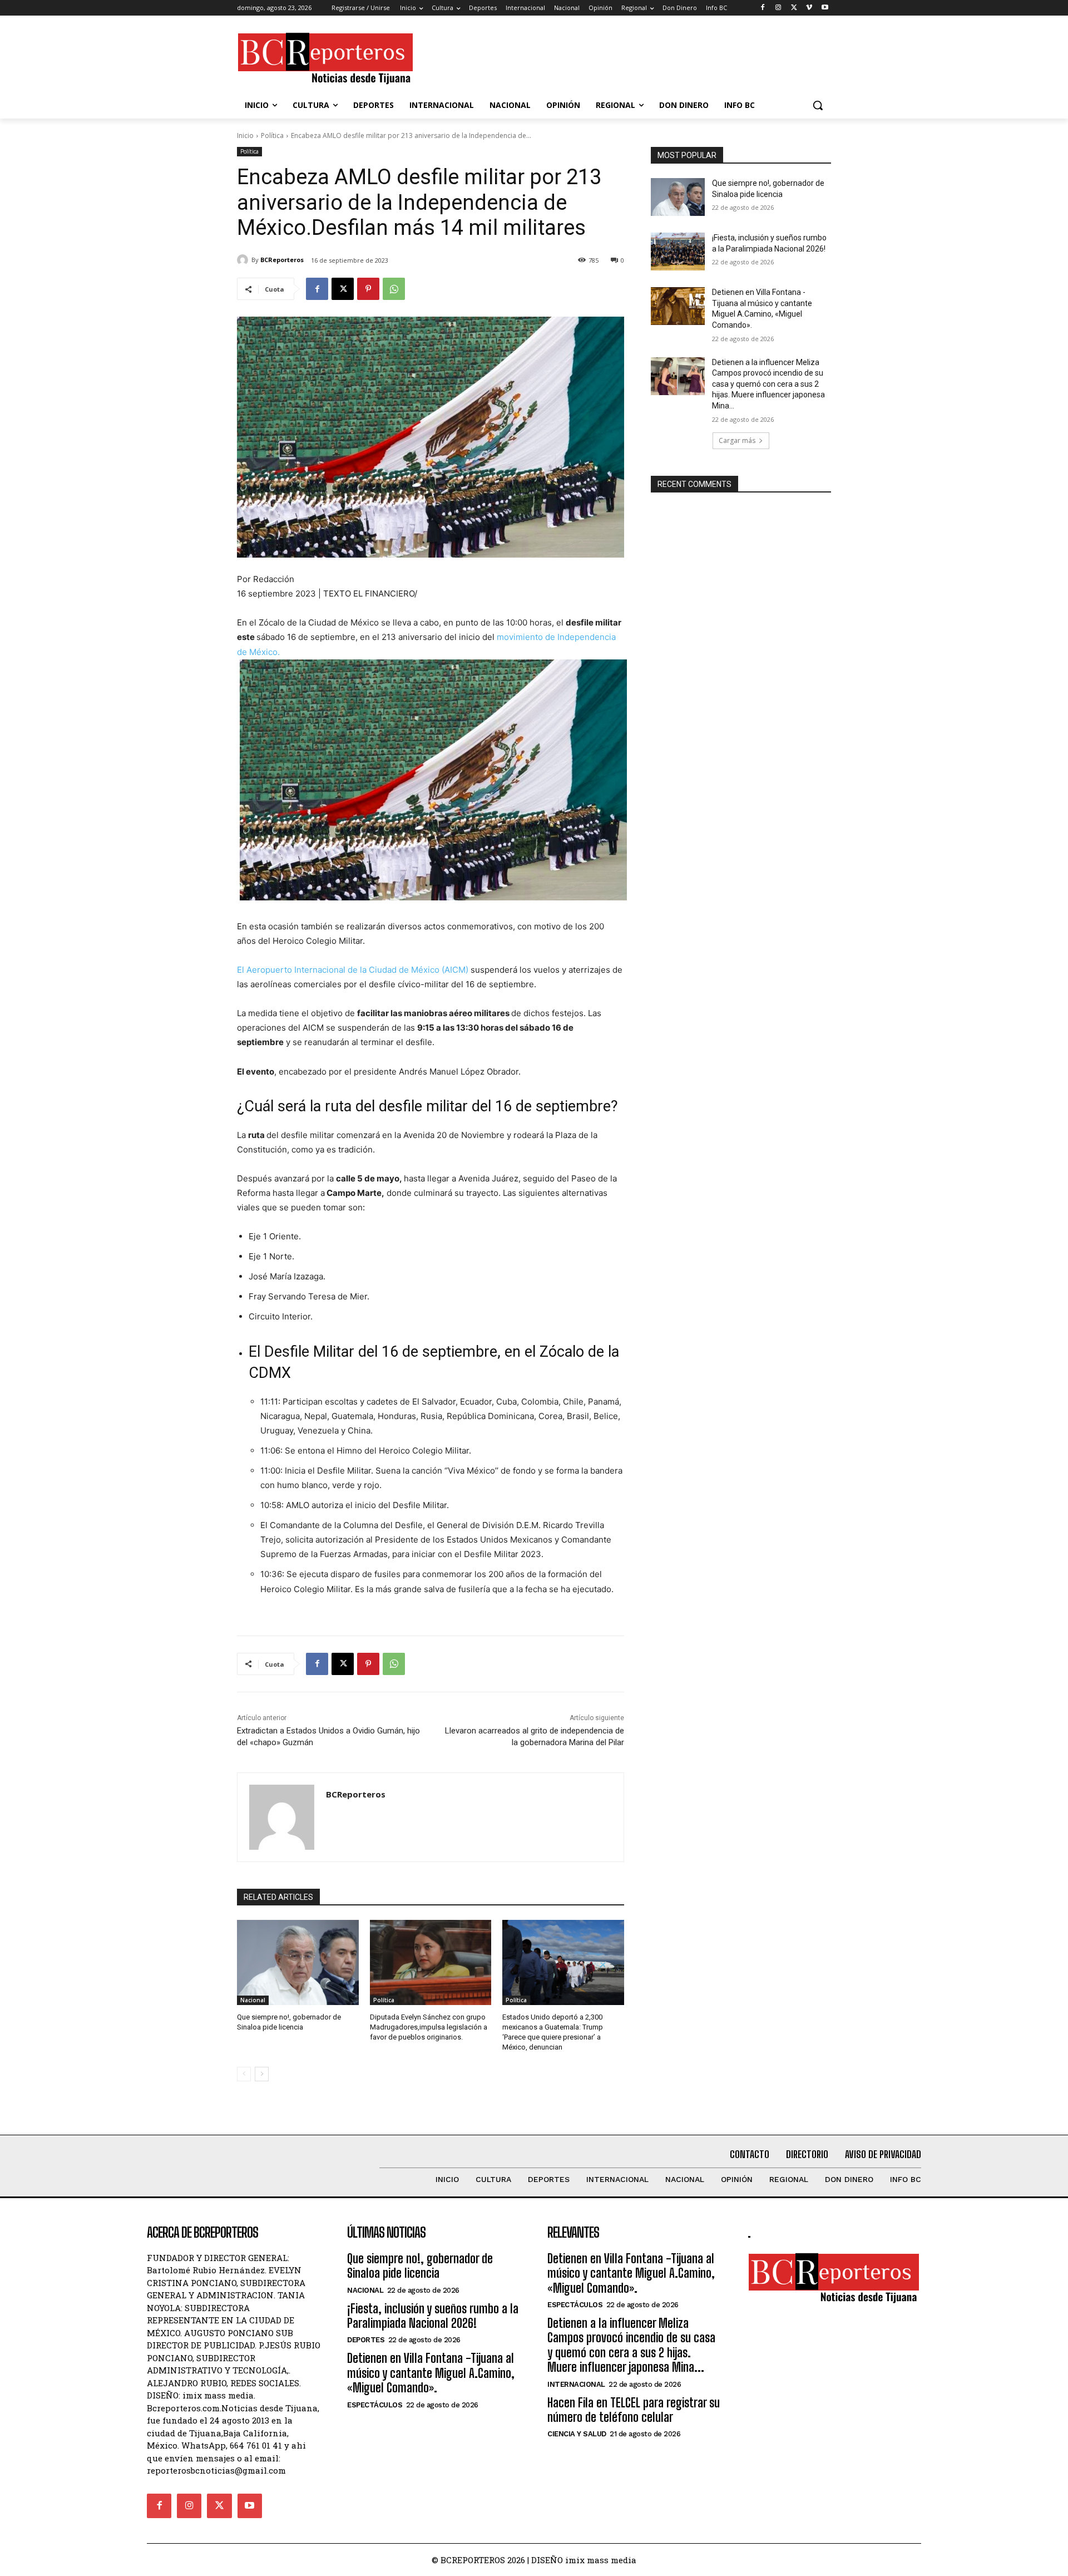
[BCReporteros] (244, 260)
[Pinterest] (368, 289)
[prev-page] (244, 2074)
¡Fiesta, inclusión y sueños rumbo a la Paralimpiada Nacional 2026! (433, 2316)
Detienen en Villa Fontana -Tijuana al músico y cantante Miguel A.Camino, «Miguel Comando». (431, 2373)
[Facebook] (763, 8)
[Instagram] (778, 8)
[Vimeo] (809, 8)
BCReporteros (282, 260)
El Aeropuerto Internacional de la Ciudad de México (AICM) (353, 970)
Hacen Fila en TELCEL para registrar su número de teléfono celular (634, 2410)
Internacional (576, 2384)
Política (272, 136)
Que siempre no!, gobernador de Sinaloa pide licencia (420, 2266)
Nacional (253, 2000)
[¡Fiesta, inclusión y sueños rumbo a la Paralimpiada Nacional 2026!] (678, 252)
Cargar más (737, 440)
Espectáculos (375, 2405)
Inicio (245, 136)
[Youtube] (825, 8)
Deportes (366, 2340)
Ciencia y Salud (577, 2434)
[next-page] (262, 2074)
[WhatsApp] (394, 289)
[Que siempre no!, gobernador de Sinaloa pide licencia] (298, 1962)
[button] (818, 105)
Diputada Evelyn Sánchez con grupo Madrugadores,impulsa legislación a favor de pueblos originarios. (429, 2027)
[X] (794, 8)
